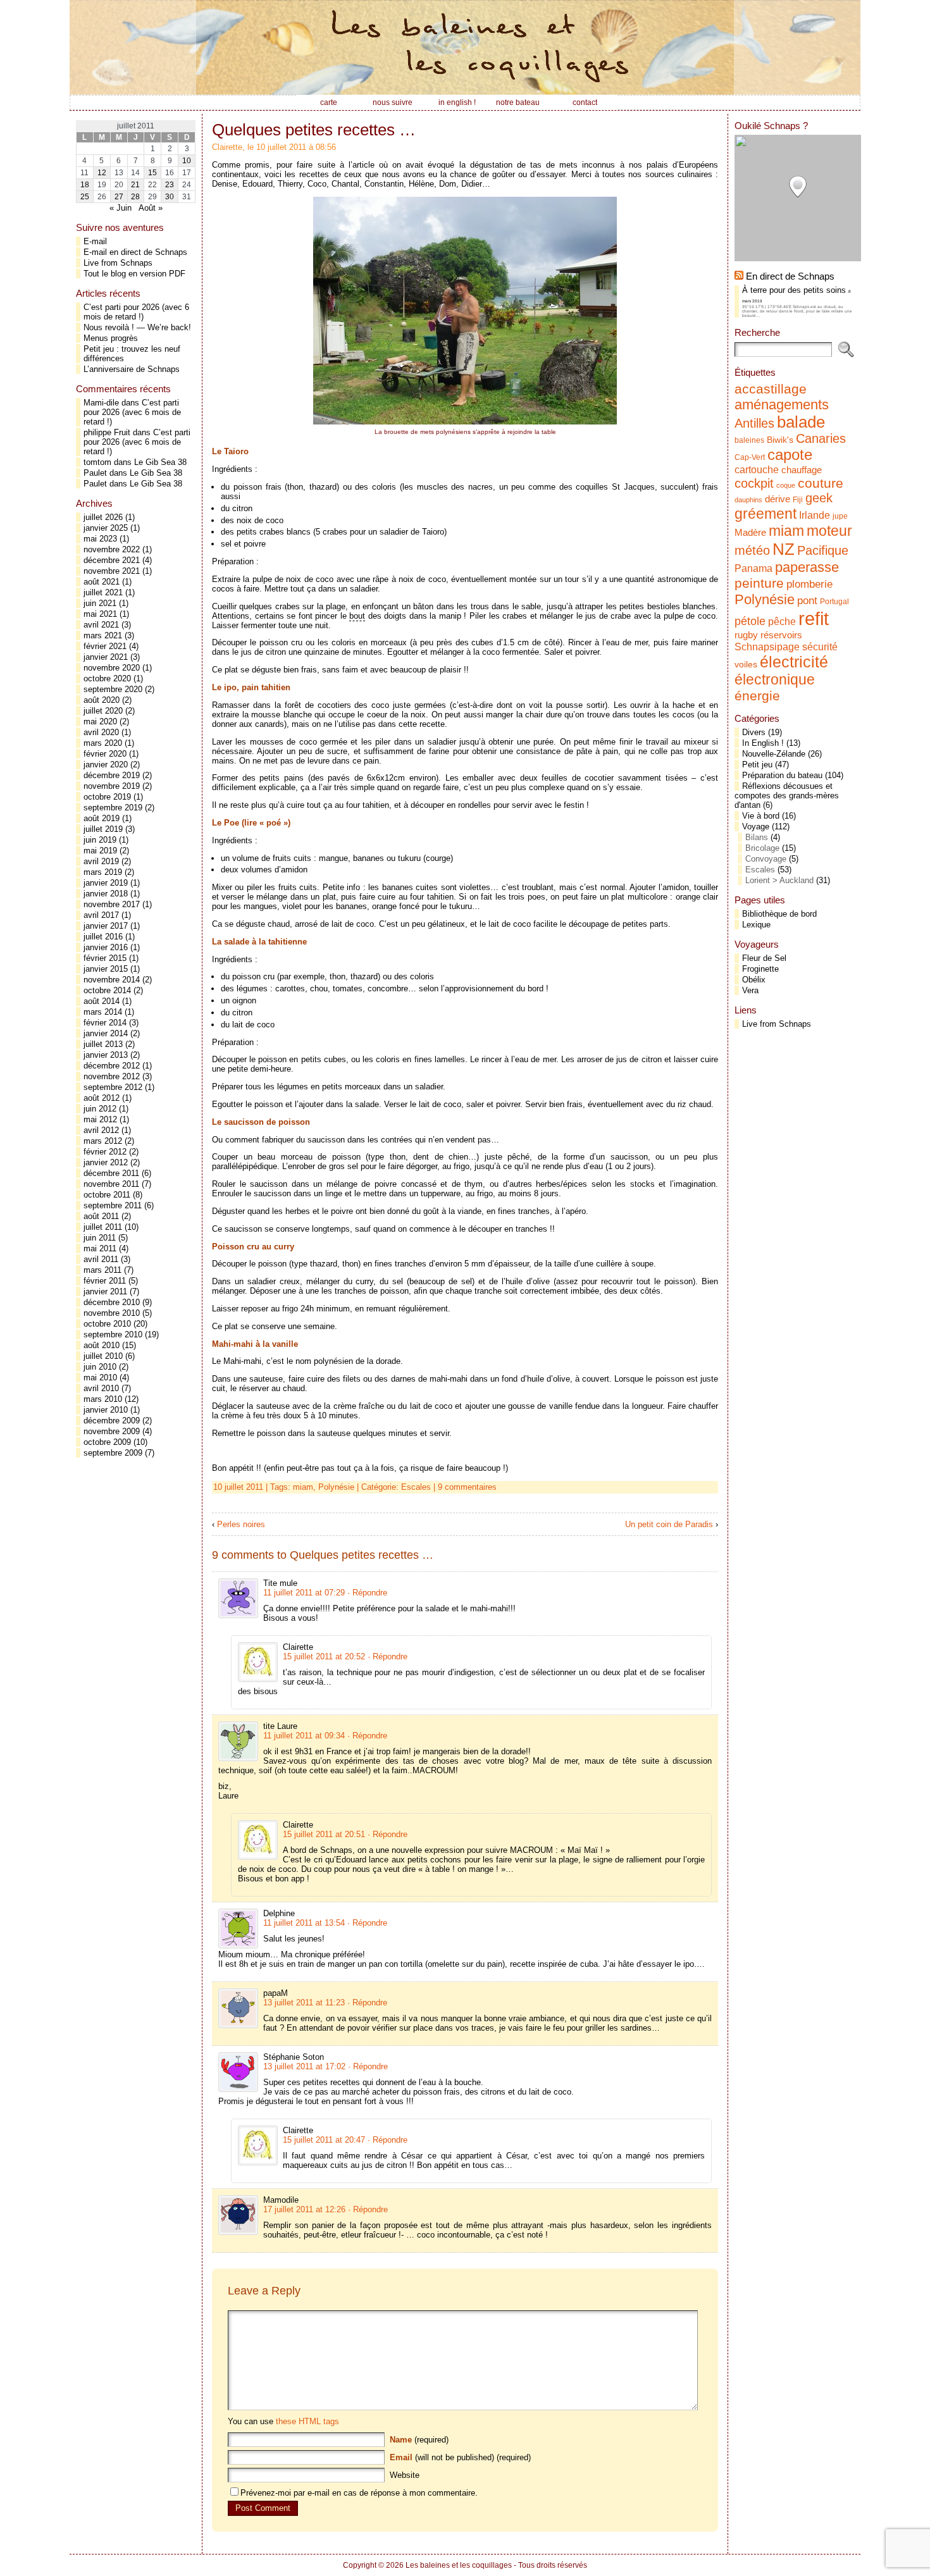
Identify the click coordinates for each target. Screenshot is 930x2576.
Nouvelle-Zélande (774, 754)
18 (85, 185)
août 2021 (102, 582)
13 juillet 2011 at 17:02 (304, 2066)
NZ (784, 549)
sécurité (820, 647)
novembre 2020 (112, 668)
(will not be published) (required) (460, 2457)
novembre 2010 (112, 1313)
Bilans (757, 837)
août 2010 (102, 1345)
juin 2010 (100, 1367)
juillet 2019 (103, 829)
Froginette (760, 969)
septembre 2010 (113, 1334)
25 (85, 197)
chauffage (802, 470)
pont (807, 600)
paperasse (807, 567)
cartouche (757, 469)
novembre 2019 (112, 786)
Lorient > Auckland (779, 880)
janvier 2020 (106, 765)
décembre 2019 (112, 775)
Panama (753, 568)
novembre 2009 (112, 1431)
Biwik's (780, 440)
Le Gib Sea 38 (160, 462)
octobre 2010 (107, 1324)
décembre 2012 (112, 1066)
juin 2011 (100, 1238)
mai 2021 (100, 614)
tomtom (97, 462)
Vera (750, 990)
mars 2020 (103, 743)
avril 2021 (101, 625)
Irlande (815, 515)
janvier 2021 (106, 657)
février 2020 (105, 754)
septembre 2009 (113, 1453)
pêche (782, 621)
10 (187, 161)
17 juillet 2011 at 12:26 (304, 2209)
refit (814, 618)
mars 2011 (102, 1270)
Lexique (756, 925)
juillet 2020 (103, 711)
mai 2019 (100, 851)
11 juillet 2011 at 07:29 (304, 1593)
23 (170, 185)
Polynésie (336, 1487)
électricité (794, 662)
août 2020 (102, 700)
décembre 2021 (112, 560)
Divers (754, 732)
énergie (757, 696)
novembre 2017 (112, 904)
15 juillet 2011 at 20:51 (324, 1834)
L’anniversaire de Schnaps (132, 369)
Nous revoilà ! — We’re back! (137, 327)
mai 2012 (100, 1119)
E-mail (95, 241)
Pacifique (823, 550)
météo (752, 550)
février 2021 (105, 646)
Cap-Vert (750, 457)
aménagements (782, 405)
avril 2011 (101, 1259)
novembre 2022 (112, 549)
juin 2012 (100, 1109)
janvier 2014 (106, 1033)
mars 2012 (103, 1141)
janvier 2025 (106, 528)
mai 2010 (100, 1378)
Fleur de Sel (764, 958)
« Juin (121, 208)
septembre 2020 (113, 689)
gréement (766, 514)
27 (119, 197)
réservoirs (781, 635)
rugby (746, 635)
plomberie (809, 584)
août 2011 (101, 1216)
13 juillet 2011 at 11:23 (304, 2003)
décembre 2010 (112, 1302)
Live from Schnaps (118, 263)
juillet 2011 (103, 1227)
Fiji (798, 500)
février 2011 (105, 1281)
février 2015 (105, 958)
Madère (750, 533)
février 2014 (105, 1023)
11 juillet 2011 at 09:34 (304, 1736)
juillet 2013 (103, 1044)
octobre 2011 (107, 1195)
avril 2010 (101, 1388)
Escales (416, 1487)
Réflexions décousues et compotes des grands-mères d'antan (787, 796)
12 (102, 173)
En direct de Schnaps (790, 276)
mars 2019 (103, 872)
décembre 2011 (111, 1173)
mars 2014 (103, 1012)
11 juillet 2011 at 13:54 (304, 1923)
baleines (749, 440)
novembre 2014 (112, 980)
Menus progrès (111, 338)
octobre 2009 (107, 1442)
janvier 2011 (105, 1291)
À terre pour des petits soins (794, 290)
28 (135, 197)
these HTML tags (307, 2421)
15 (152, 173)
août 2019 (102, 818)
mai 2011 (100, 1248)
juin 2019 (100, 840)
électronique (775, 679)
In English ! (763, 743)
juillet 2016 (103, 937)
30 (170, 197)
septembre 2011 (113, 1205)
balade (801, 422)
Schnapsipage (767, 647)
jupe (840, 516)
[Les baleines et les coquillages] (465, 47)
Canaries (821, 438)
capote (790, 455)
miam (303, 1487)
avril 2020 (101, 732)
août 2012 (102, 1098)
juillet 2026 (103, 517)
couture (821, 483)
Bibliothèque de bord (779, 914)
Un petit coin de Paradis (669, 1524)
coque (786, 485)
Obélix (754, 980)
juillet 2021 (103, 592)
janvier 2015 (106, 969)
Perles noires (241, 1524)
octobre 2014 (107, 990)
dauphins (748, 500)
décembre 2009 (112, 1421)
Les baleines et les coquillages (459, 2565)
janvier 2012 (106, 1162)
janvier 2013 (106, 1055)
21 (135, 185)
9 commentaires (467, 1487)
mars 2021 (103, 635)
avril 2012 (101, 1130)
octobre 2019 (107, 797)
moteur (829, 531)
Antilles (754, 423)
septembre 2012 (113, 1087)
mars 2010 (103, 1399)
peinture (759, 583)
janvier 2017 (106, 926)
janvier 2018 (106, 894)
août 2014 (102, 1001)
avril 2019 (101, 861)
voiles (746, 665)
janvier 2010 (106, 1410)
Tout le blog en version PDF (134, 274)
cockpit (754, 483)
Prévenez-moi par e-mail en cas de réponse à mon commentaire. (359, 2493)
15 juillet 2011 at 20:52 (324, 1656)
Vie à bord (761, 816)
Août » (151, 208)
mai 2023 (100, 539)
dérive (778, 499)
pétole (750, 621)
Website (405, 2475)
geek (819, 498)
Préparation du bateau (782, 775)
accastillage (771, 389)
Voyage (756, 827)
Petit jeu (757, 765)
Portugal (834, 602)
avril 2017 (101, 915)
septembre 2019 (113, 808)
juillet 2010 (103, 1356)
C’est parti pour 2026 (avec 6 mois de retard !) (136, 312)
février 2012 (105, 1152)
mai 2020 (100, 721)
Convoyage (766, 859)
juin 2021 (100, 603)
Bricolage (762, 848)
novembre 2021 (112, 571)
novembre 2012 (112, 1076)
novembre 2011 (111, 1184)
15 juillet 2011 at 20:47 (324, 2140)
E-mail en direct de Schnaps (135, 252)
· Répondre (367, 1593)
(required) (419, 2440)
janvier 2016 (106, 947)
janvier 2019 (106, 883)
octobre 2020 (107, 678)
